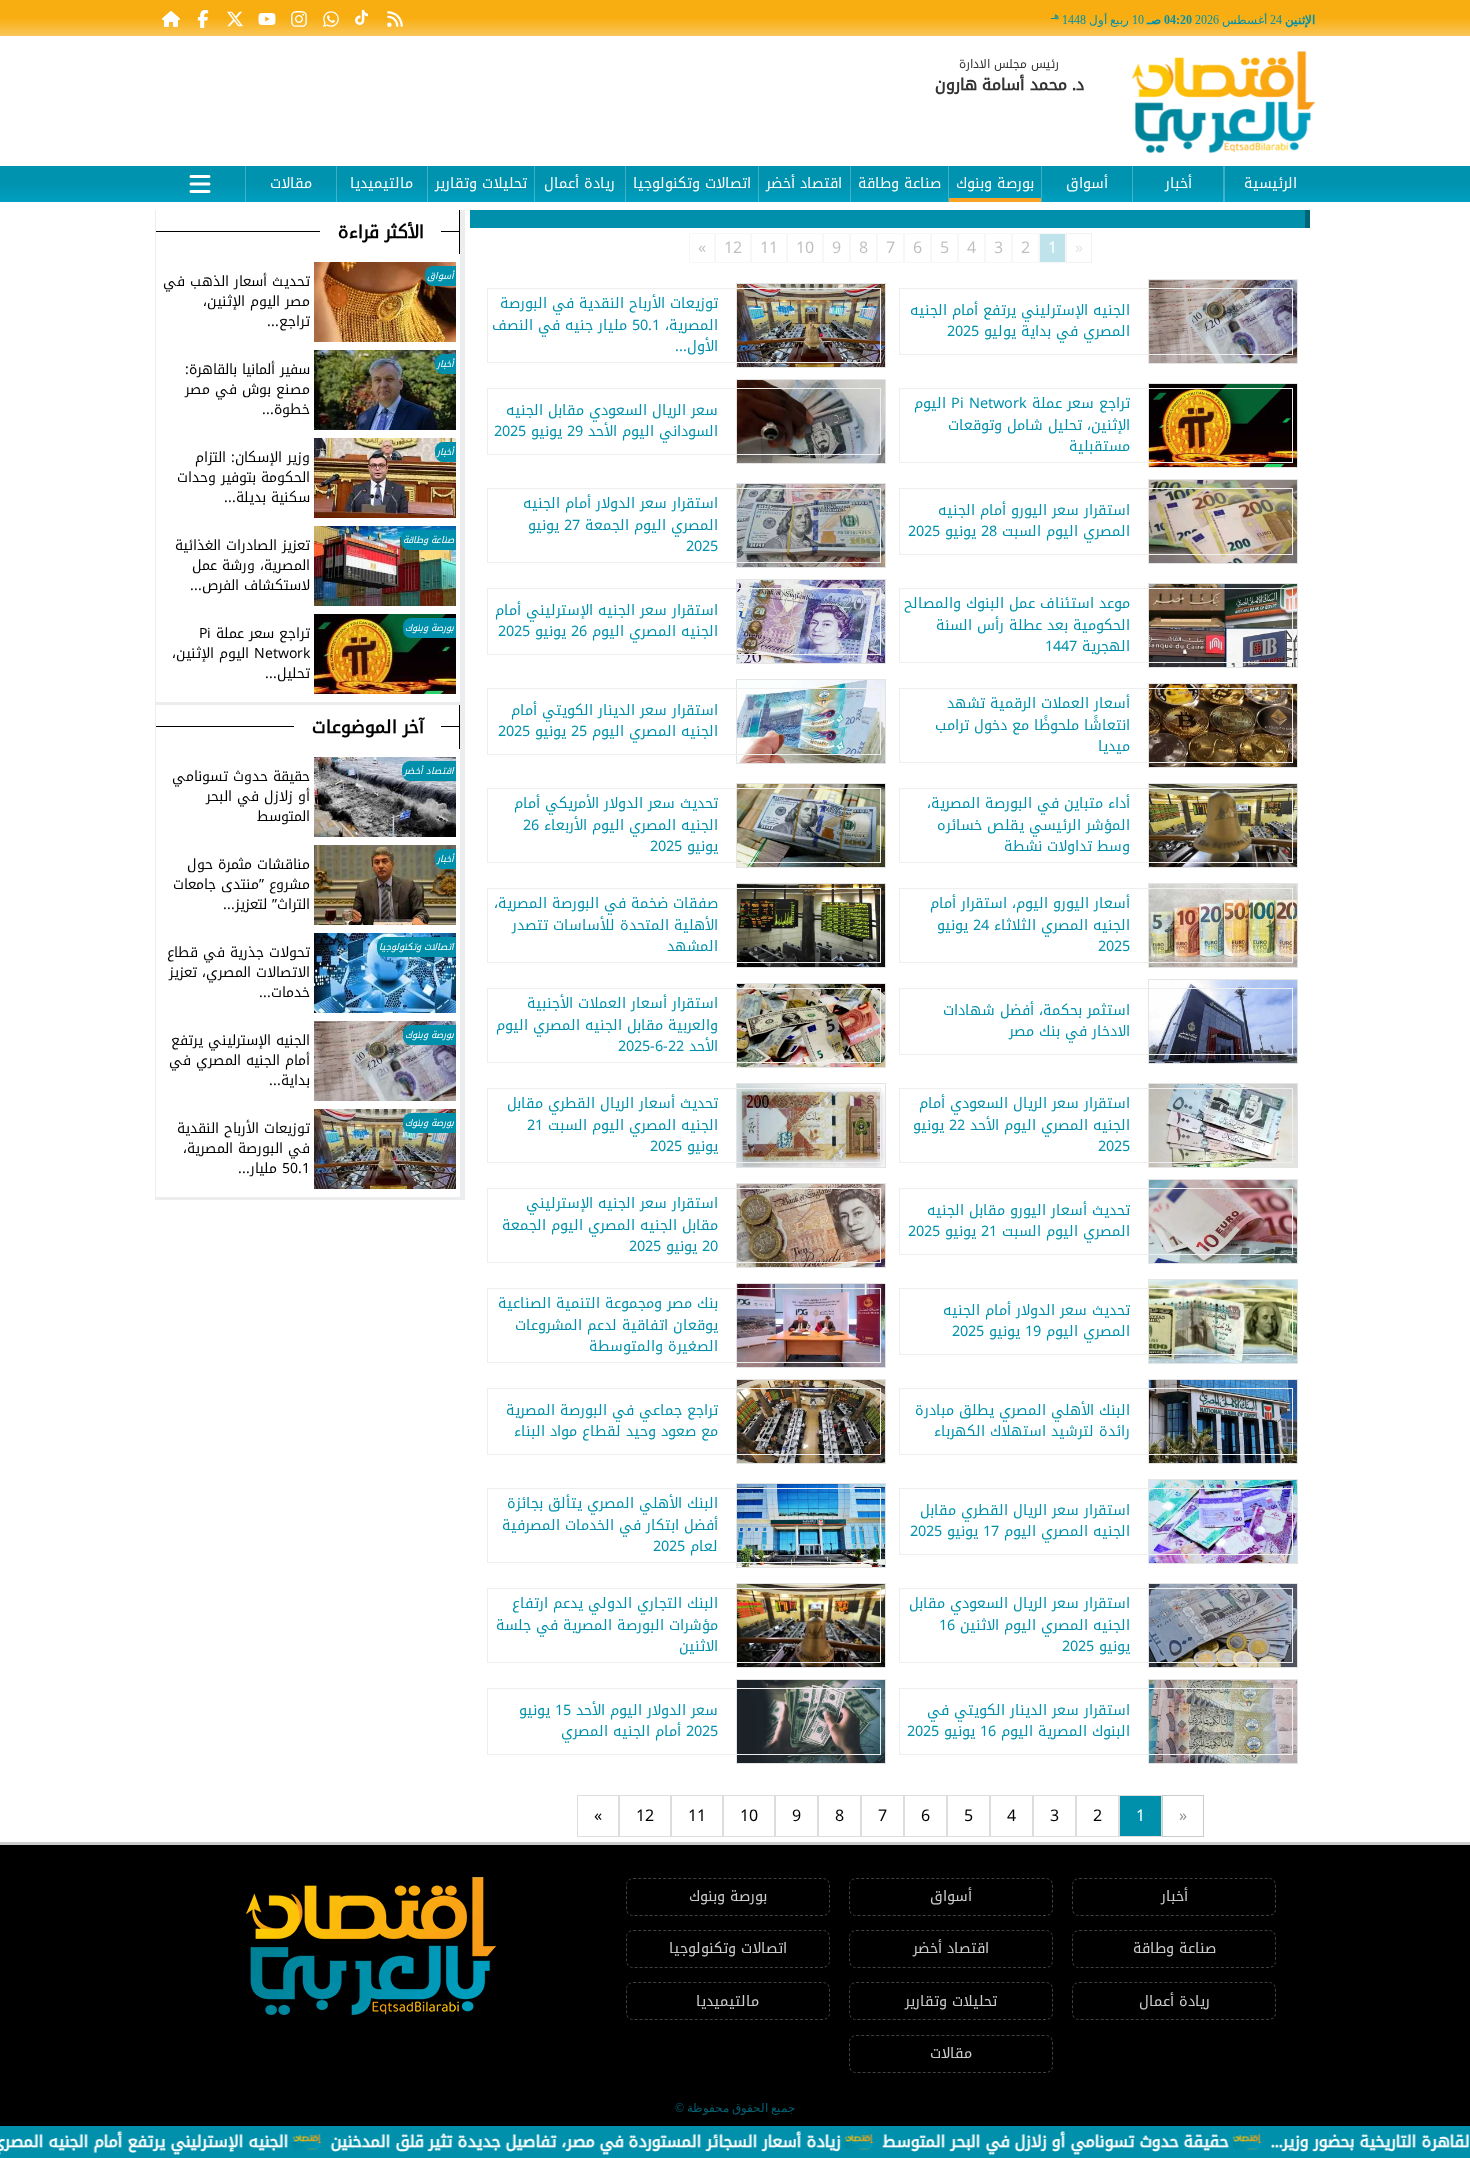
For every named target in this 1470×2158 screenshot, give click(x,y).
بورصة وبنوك (995, 183)
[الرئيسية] (171, 18)
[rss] (395, 18)
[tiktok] (363, 18)
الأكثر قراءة (381, 232)
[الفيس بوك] (203, 18)
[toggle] (200, 181)
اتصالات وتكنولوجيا (692, 183)
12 (733, 248)
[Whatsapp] (331, 18)
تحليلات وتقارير (481, 183)
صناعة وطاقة (899, 183)
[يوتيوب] (267, 18)
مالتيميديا (381, 183)
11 (769, 248)
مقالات (291, 183)
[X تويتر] (235, 18)
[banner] (520, 92)
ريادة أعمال (579, 183)
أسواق (1087, 183)
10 (805, 248)
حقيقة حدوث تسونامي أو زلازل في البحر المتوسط (1148, 2141)
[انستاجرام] (299, 18)
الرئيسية (1270, 183)
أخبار (1178, 183)
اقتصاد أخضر (804, 183)
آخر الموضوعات (368, 727)
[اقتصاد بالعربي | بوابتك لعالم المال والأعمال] (1223, 105)
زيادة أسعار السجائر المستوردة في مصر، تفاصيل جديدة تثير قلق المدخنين (678, 2141)
